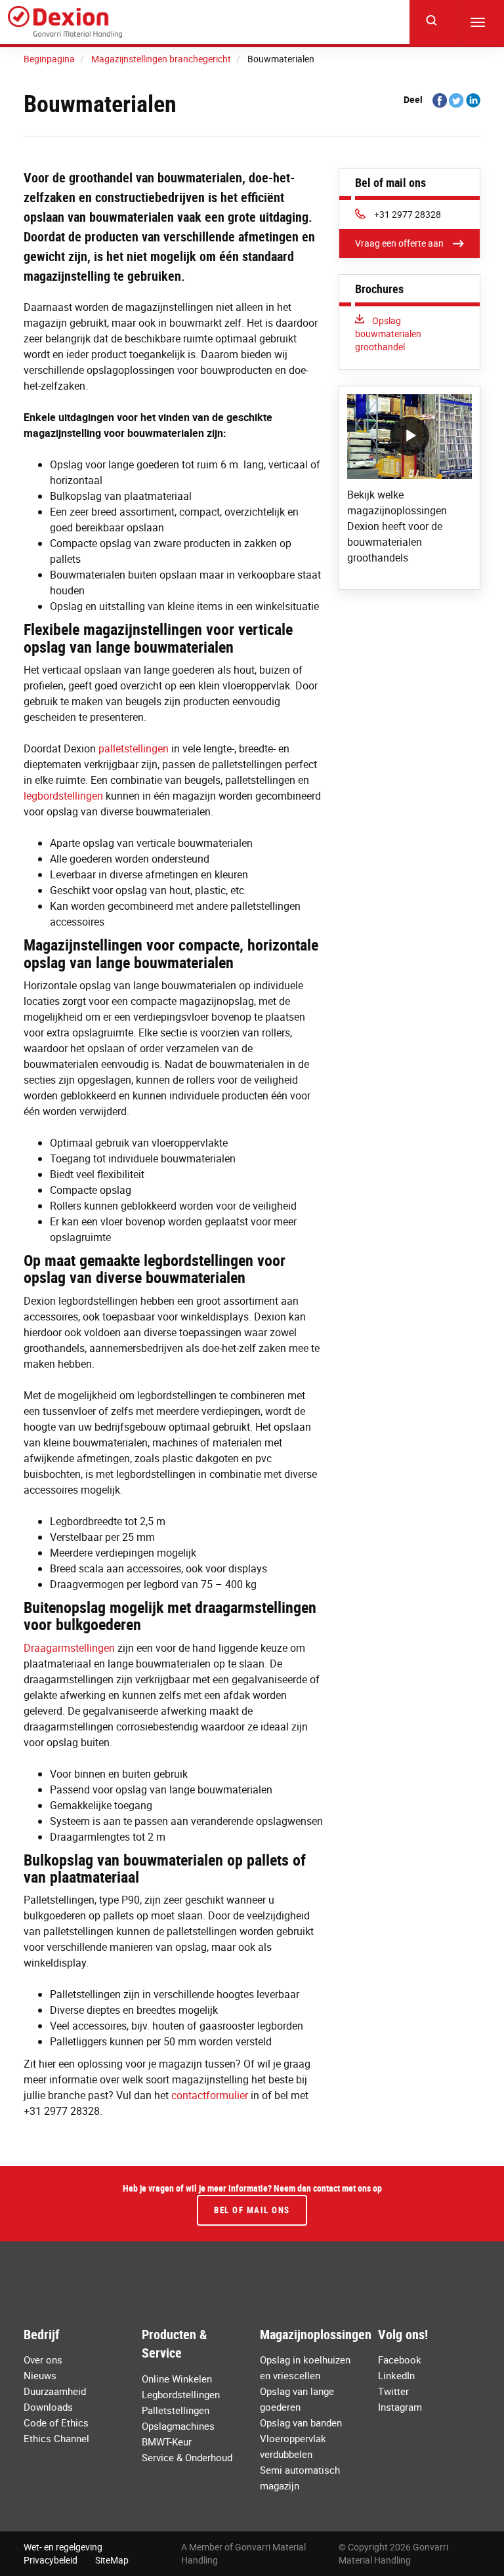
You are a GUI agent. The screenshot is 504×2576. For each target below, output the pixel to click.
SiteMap (112, 2560)
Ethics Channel (56, 2438)
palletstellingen (134, 748)
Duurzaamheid (55, 2391)
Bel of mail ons (252, 2210)
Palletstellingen (176, 2410)
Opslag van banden (301, 2423)
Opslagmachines (178, 2426)
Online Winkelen (177, 2379)
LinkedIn (396, 2375)
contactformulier (210, 2095)
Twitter (393, 2391)
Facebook (400, 2360)
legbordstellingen (63, 796)
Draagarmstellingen (69, 1648)
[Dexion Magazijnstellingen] (65, 22)
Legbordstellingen (181, 2394)
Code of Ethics (56, 2423)
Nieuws (40, 2375)
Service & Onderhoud (187, 2457)
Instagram (400, 2407)
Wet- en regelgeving (63, 2547)
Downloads (48, 2407)
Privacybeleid (51, 2560)
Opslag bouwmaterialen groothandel (388, 334)
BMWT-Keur (167, 2442)
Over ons (43, 2360)
